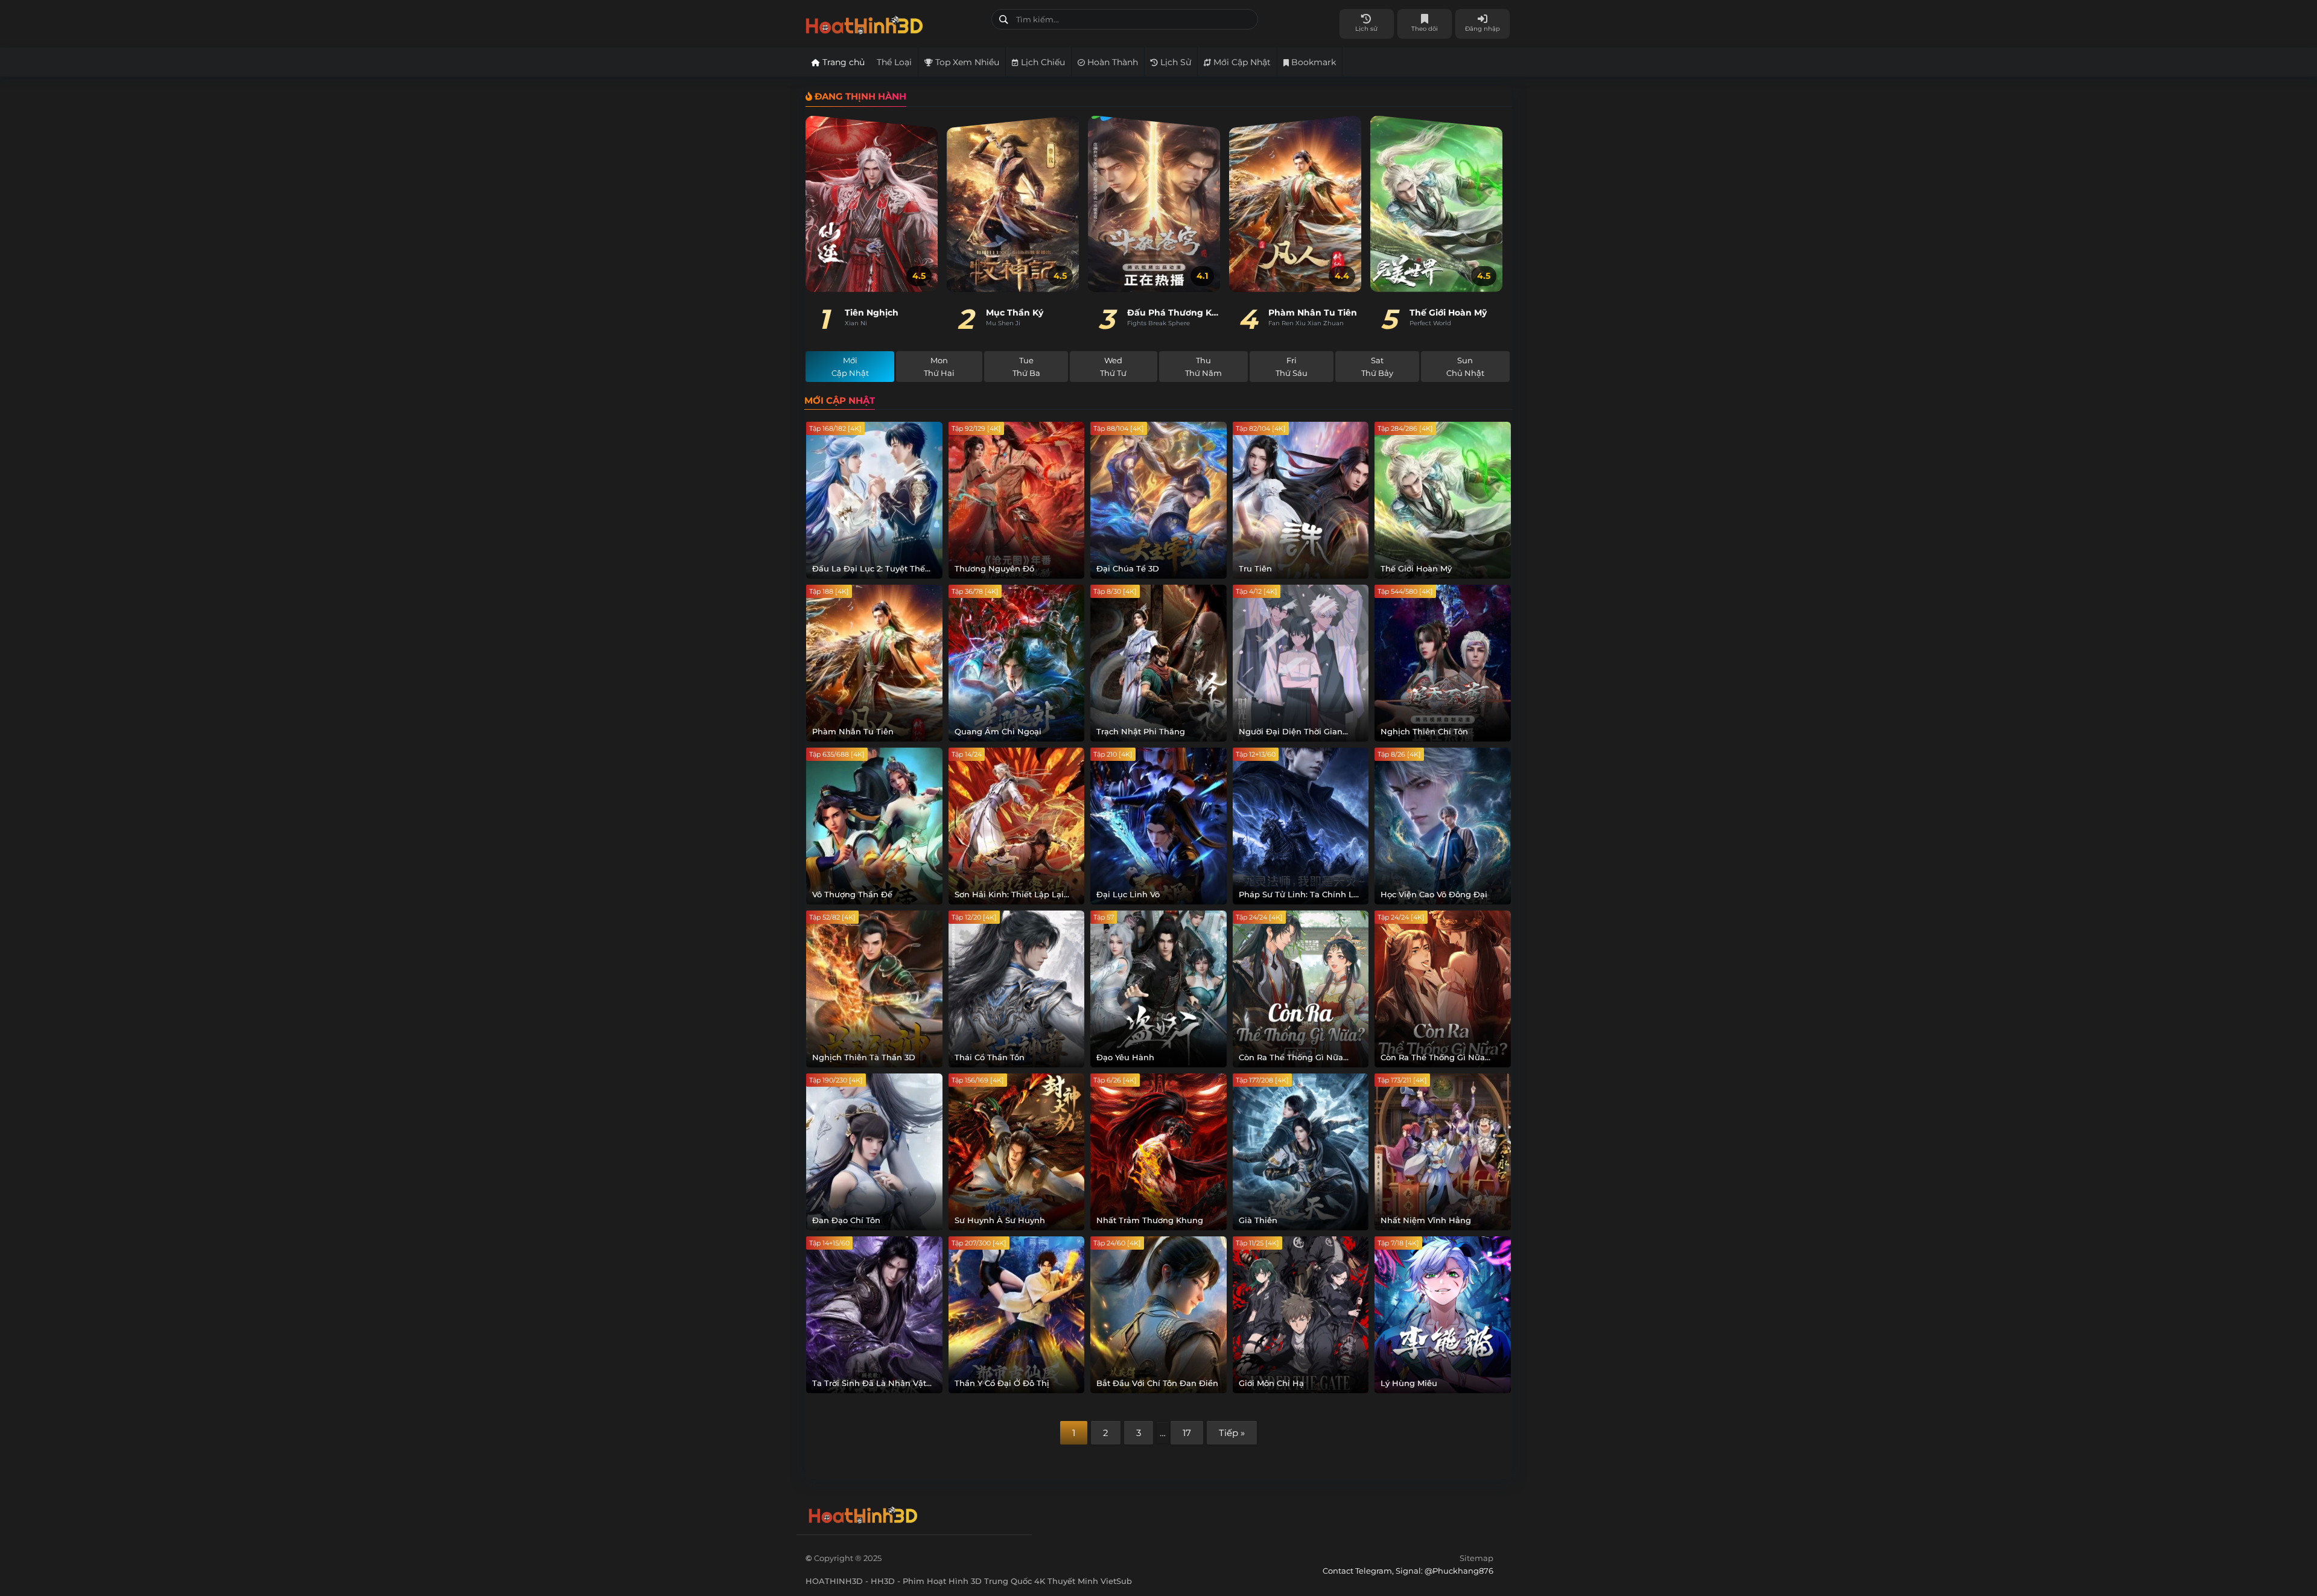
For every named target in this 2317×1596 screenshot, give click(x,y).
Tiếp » (1232, 1433)
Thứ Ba (1026, 367)
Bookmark (1312, 62)
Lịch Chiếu (1042, 62)
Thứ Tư (1113, 367)
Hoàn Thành (1111, 62)
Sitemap (1476, 1558)
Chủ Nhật (1465, 367)
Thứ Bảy (1377, 367)
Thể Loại (894, 62)
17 (1187, 1433)
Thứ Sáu (1292, 367)
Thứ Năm (1203, 367)
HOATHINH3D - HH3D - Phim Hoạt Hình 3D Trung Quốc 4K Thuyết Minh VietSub (894, 23)
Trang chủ (842, 62)
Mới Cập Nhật (1241, 62)
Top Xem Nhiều (966, 62)
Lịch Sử (1174, 62)
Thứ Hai (939, 367)
